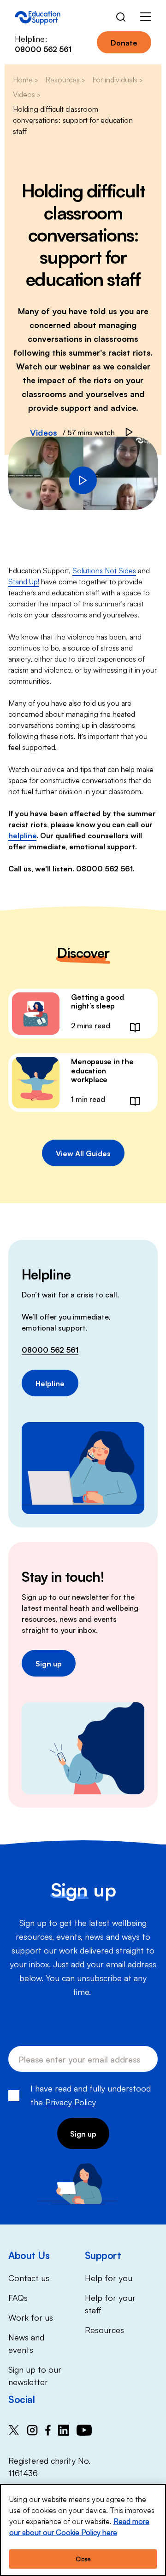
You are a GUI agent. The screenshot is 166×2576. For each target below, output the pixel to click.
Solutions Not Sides (104, 570)
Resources (104, 2329)
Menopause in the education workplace (102, 1070)
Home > (25, 79)
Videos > (27, 94)
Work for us (31, 2317)
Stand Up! (24, 581)
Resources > (65, 79)
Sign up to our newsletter (35, 2375)
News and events (26, 2343)
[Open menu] (146, 18)
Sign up (49, 1663)
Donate (124, 42)
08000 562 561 (50, 1349)
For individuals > (117, 79)
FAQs (18, 2297)
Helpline (50, 1383)
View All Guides (83, 1153)
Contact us (29, 2277)
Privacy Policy (71, 2102)
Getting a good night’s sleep (98, 1001)
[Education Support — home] (38, 18)
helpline (22, 835)
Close (83, 2559)
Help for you (109, 2277)
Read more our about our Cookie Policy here (79, 2526)
